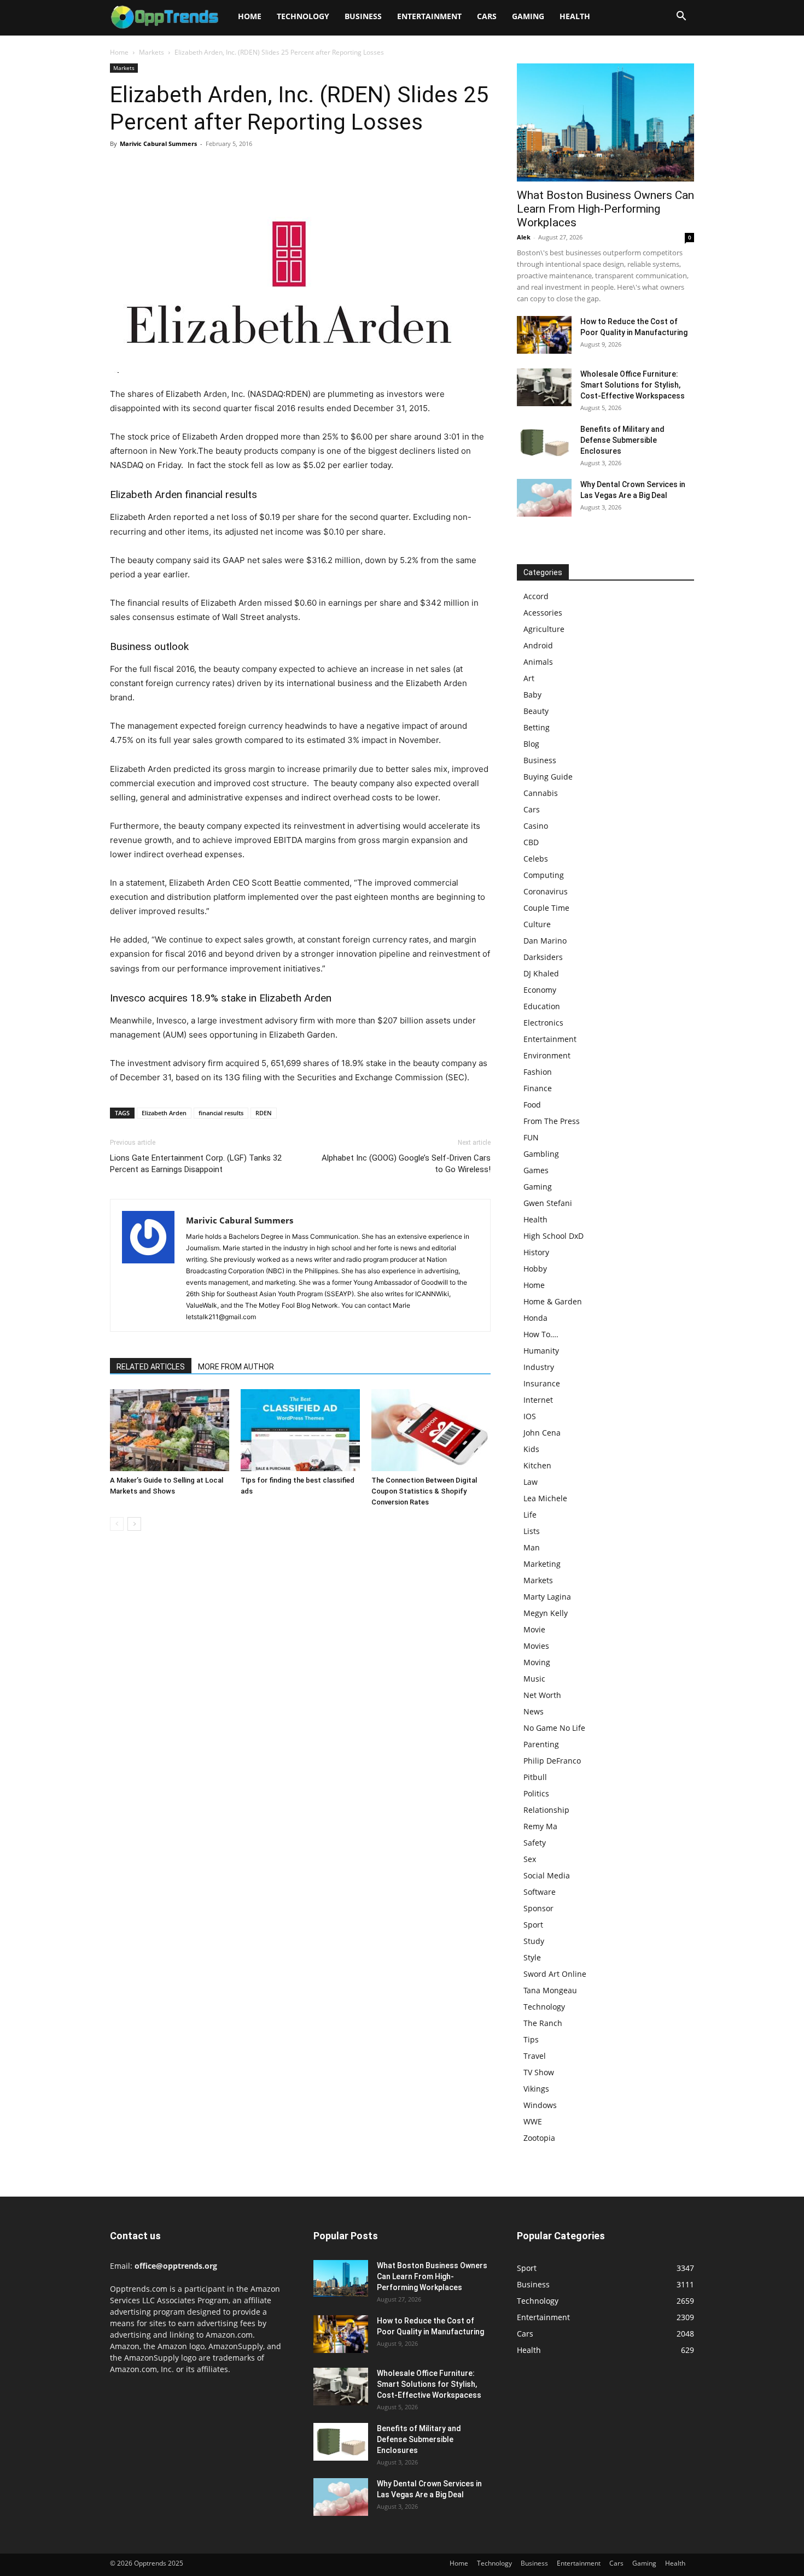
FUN (531, 1137)
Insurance (542, 1383)
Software (540, 1892)
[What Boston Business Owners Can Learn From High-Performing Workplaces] (605, 122)
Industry (539, 1367)
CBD (531, 842)
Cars (487, 16)
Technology (303, 16)
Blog (531, 744)
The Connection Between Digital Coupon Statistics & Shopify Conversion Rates (424, 1491)
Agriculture (544, 629)
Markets (152, 52)
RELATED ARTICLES (151, 1367)
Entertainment (429, 16)
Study (534, 1941)
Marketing (542, 1564)
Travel (535, 2056)
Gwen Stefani (548, 1203)
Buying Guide (548, 777)
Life (530, 1515)
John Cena (542, 1433)
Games (536, 1170)
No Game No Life (554, 1728)
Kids (531, 1449)
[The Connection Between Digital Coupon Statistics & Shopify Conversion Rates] (431, 1430)
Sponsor (538, 1908)
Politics (536, 1793)
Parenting (541, 1744)
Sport (533, 1925)
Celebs (536, 859)
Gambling (541, 1154)
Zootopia (539, 2138)
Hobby (535, 1269)
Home (250, 16)
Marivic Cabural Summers (158, 144)
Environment (547, 1055)
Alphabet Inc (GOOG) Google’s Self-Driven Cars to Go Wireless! (406, 1164)
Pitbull (535, 1777)
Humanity (541, 1351)
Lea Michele (545, 1498)
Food (532, 1105)
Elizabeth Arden (164, 1113)
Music (534, 1679)
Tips (531, 2039)
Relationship (546, 1810)
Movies (536, 1646)
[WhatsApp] (196, 168)
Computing (544, 875)
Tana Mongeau (550, 1990)
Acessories (543, 613)
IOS (530, 1416)
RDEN (264, 1113)
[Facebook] (121, 168)
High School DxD (554, 1236)
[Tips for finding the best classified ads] (300, 1430)
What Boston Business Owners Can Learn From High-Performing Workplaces (605, 209)
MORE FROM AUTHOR (236, 1367)
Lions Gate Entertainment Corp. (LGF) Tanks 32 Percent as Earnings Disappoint (196, 1164)
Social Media (547, 1875)
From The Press (552, 1121)
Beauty (536, 711)
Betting (537, 727)
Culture (537, 924)
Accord (536, 596)
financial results (221, 1113)
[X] (146, 168)
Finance (538, 1088)
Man (532, 1547)
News (534, 1711)
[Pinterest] (171, 168)
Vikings (536, 2089)
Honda (535, 1318)
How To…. (541, 1334)
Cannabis (541, 793)
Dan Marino (545, 941)
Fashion (538, 1072)
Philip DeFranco (552, 1761)
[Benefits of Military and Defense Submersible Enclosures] (544, 443)
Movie (534, 1629)
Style (532, 1957)
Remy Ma (540, 1826)
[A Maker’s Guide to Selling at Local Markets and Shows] (170, 1430)
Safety (535, 1843)
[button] (681, 17)
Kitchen (537, 1465)
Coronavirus (546, 891)
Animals (538, 662)
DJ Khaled (541, 973)
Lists (532, 1531)
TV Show (539, 2072)
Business (363, 16)
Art (529, 678)
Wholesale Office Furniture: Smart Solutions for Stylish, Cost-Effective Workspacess (633, 385)
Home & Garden (553, 1301)
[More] (222, 168)
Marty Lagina (547, 1597)
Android (538, 645)
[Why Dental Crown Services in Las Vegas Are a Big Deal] (544, 498)
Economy (540, 990)
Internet (538, 1400)
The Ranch (543, 2023)
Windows (540, 2105)
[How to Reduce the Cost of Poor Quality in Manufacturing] (544, 335)
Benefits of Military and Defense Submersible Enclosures (622, 440)
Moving (537, 1662)
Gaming (528, 16)
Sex (530, 1859)
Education (542, 1006)
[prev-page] (117, 1524)
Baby (532, 695)
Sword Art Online (555, 1974)
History (536, 1252)
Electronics (543, 1023)
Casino (536, 826)
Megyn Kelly (546, 1613)
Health (575, 16)
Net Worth (542, 1695)
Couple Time (546, 908)
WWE (533, 2121)
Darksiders (543, 957)
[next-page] (134, 1524)
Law (531, 1482)
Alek (524, 237)
